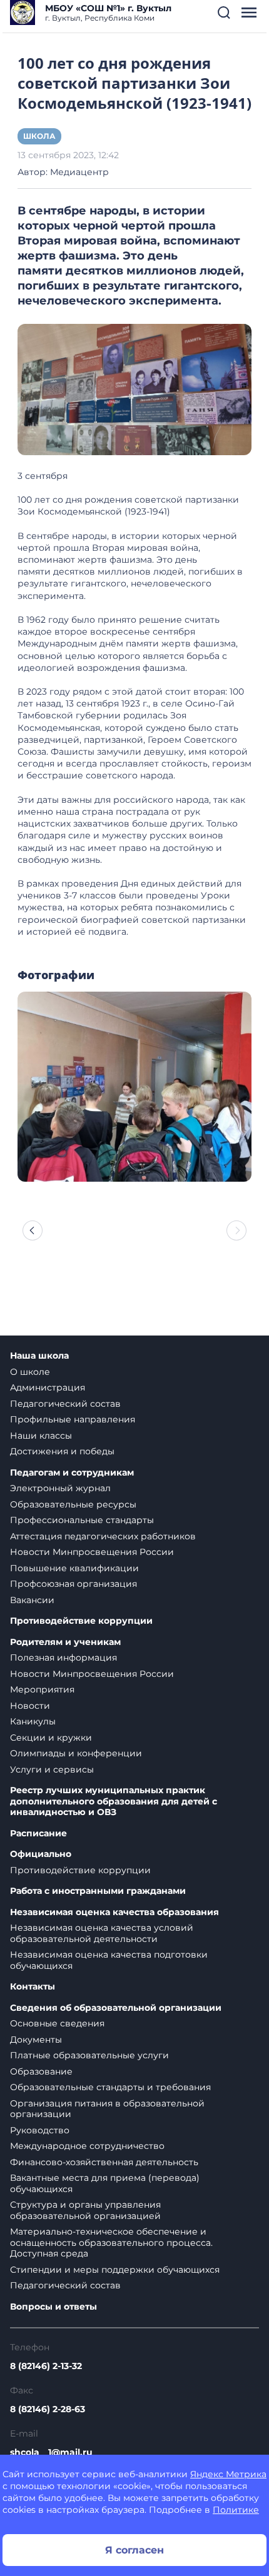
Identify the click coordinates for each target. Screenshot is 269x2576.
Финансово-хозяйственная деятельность (104, 2162)
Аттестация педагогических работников (103, 1536)
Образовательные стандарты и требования (110, 2087)
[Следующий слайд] (236, 1230)
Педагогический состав (65, 1404)
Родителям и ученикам (65, 1642)
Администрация (48, 1387)
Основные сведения (57, 2023)
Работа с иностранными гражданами (98, 1891)
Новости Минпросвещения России (92, 1552)
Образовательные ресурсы (73, 1504)
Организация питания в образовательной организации (107, 2109)
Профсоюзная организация (74, 1584)
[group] (134, 1087)
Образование (41, 2071)
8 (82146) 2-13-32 (46, 2366)
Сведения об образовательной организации (116, 2008)
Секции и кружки (51, 1738)
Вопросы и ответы (53, 2307)
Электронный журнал (60, 1488)
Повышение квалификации (74, 1568)
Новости (30, 1706)
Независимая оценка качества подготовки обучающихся (109, 1960)
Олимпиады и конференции (76, 1753)
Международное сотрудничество (87, 2146)
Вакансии (32, 1600)
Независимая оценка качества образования (114, 1912)
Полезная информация (63, 1658)
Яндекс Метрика (228, 2474)
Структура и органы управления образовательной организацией (85, 2210)
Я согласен (134, 2550)
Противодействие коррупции (81, 1621)
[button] (224, 13)
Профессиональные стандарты (82, 1520)
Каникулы (33, 1721)
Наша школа (39, 1356)
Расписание (38, 1834)
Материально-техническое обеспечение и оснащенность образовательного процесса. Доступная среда (111, 2242)
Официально (41, 1854)
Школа (39, 136)
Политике (236, 2510)
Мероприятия (42, 1689)
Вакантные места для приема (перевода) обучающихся (105, 2183)
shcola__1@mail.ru (51, 2452)
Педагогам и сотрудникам (72, 1473)
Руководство (40, 2130)
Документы (36, 2040)
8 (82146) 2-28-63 (48, 2409)
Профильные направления (73, 1419)
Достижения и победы (62, 1451)
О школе (30, 1372)
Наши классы (41, 1436)
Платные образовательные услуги (89, 2055)
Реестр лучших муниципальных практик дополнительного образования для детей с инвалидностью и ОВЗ (114, 1801)
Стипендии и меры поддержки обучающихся (115, 2270)
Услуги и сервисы (52, 1769)
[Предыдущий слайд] (33, 1230)
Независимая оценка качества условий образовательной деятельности (102, 1933)
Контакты (33, 1987)
